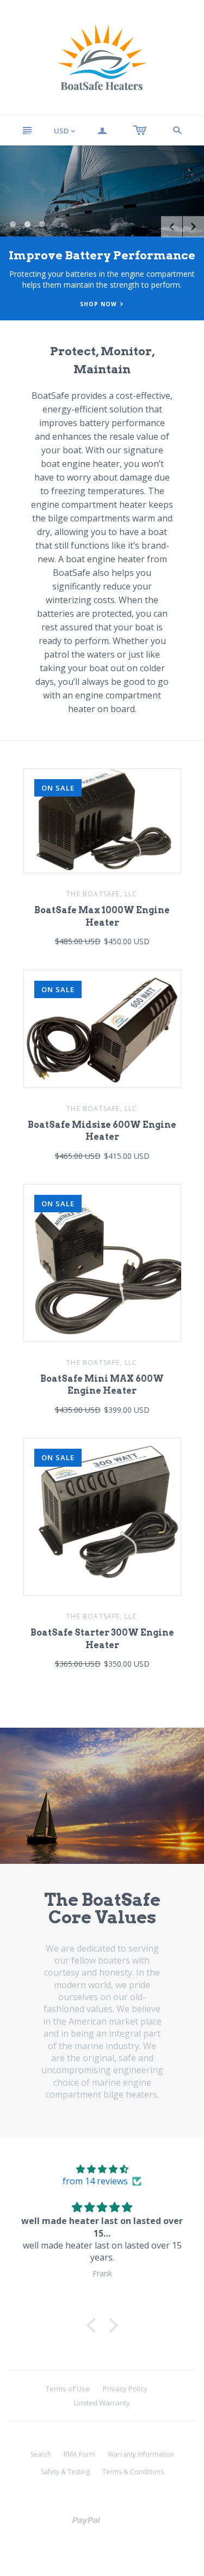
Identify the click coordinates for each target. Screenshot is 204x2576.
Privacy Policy (125, 2389)
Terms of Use (68, 2389)
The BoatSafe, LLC (102, 894)
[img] (102, 2169)
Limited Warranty (102, 2403)
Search (41, 2454)
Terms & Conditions (133, 2472)
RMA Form (79, 2454)
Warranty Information (141, 2454)
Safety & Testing (65, 2472)
